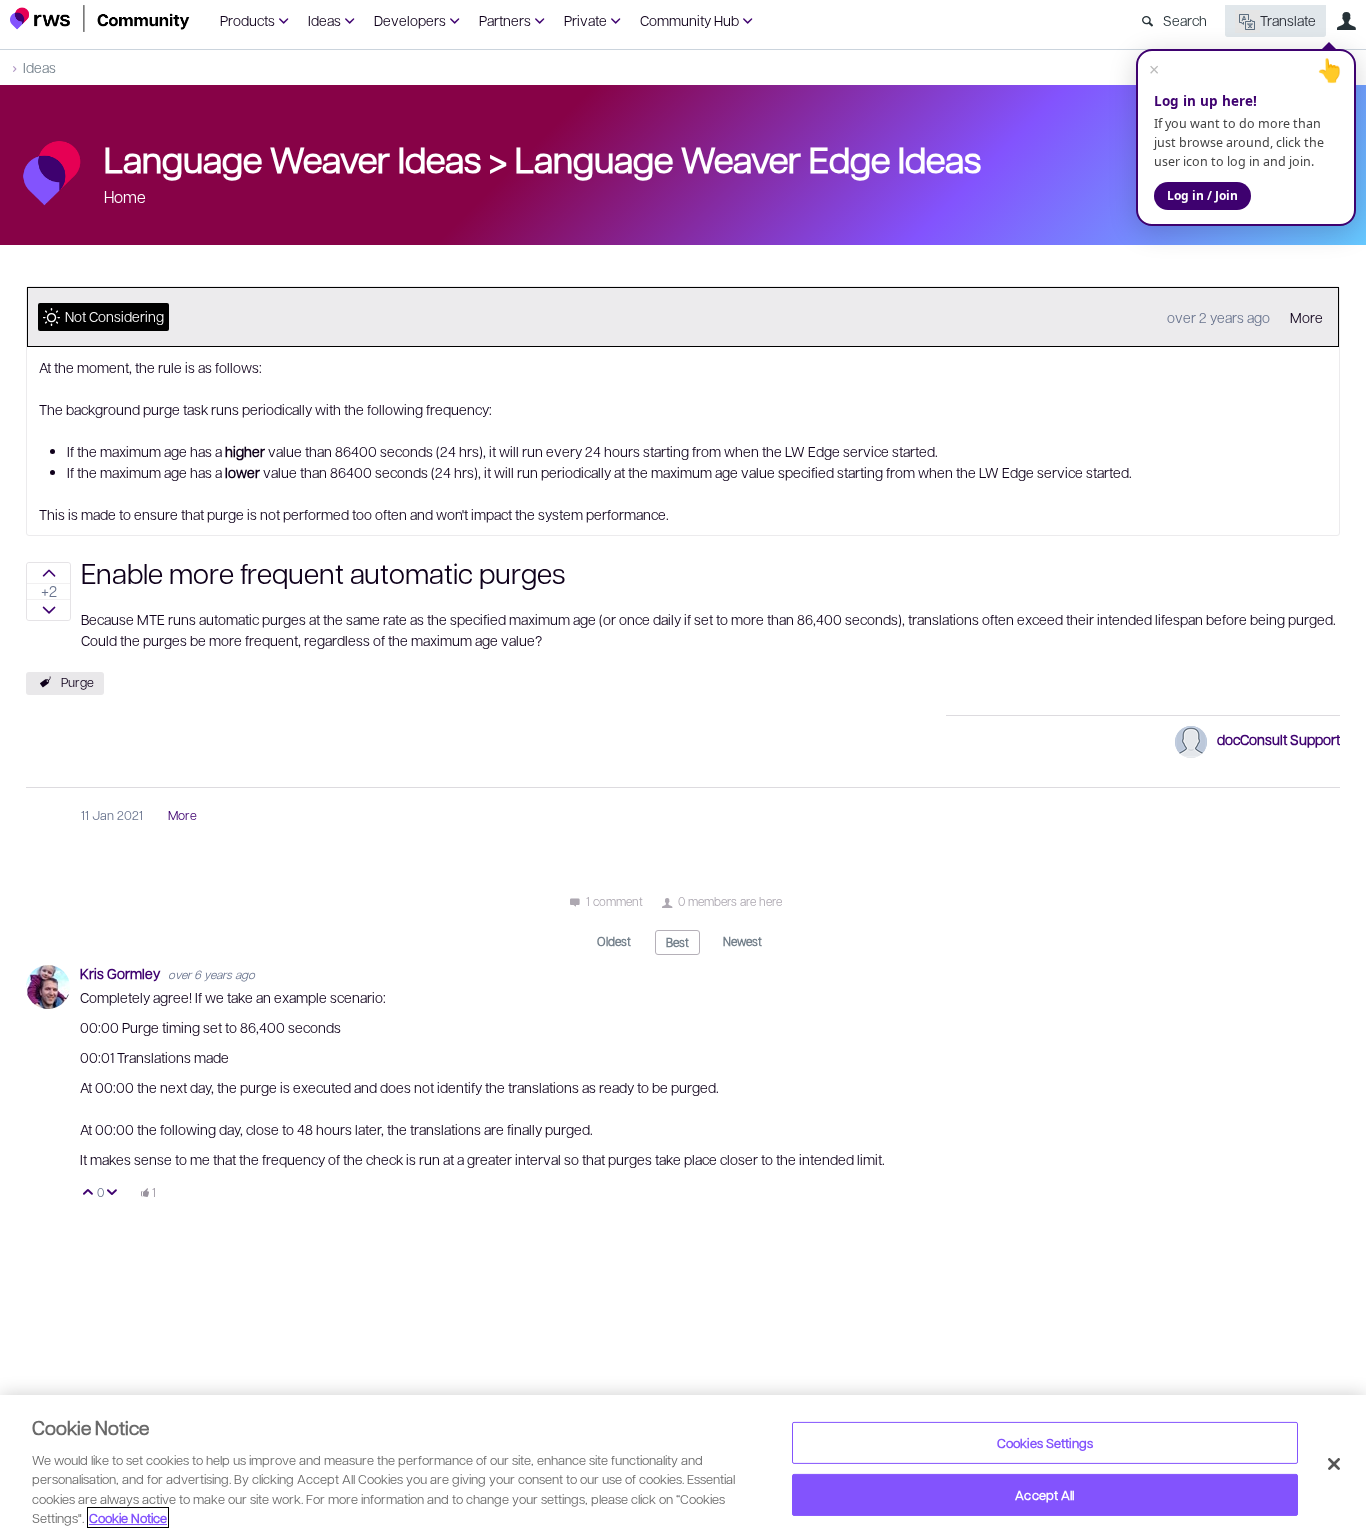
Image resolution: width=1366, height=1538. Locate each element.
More (1306, 317)
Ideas (324, 20)
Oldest (614, 941)
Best (677, 942)
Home (125, 196)
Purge (77, 682)
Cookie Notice (128, 1517)
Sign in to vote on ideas (48, 573)
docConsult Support (1278, 739)
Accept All (1044, 1494)
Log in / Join (1202, 195)
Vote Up (88, 1193)
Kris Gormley (121, 973)
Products (247, 20)
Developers (410, 20)
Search (1185, 20)
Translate (1288, 20)
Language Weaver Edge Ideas (748, 158)
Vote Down (112, 1193)
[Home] (100, 18)
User (1346, 21)
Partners (505, 20)
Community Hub (689, 20)
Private (585, 20)
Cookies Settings (1045, 1442)
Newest (742, 941)
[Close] (1334, 1464)
